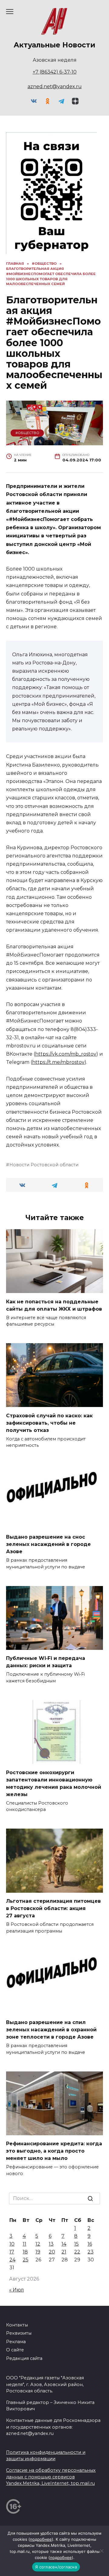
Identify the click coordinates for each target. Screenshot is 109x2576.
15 (76, 2244)
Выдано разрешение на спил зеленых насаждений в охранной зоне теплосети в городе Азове (51, 2030)
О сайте (15, 2350)
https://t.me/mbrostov (58, 1062)
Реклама (16, 2342)
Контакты (17, 2325)
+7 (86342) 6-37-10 (55, 72)
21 (64, 2252)
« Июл (17, 2290)
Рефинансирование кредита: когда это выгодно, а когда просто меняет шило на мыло (54, 2151)
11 (25, 2244)
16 (90, 2244)
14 (64, 2244)
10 (12, 2244)
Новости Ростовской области (44, 1165)
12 (38, 2244)
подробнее (41, 2539)
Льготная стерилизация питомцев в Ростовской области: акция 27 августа (53, 1908)
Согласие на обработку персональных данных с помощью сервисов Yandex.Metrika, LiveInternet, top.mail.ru (51, 2477)
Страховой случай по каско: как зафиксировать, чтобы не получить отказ (49, 1423)
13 (51, 2244)
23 (91, 2252)
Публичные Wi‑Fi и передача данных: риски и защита (46, 1662)
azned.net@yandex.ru (55, 86)
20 (52, 2252)
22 (77, 2252)
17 (12, 2252)
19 (38, 2252)
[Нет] (101, 2551)
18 (25, 2252)
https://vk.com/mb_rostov (66, 1054)
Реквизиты (19, 2333)
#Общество (27, 433)
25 (26, 2260)
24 (12, 2260)
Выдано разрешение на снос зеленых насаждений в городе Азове (48, 1544)
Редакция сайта (24, 2358)
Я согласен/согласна (56, 2567)
